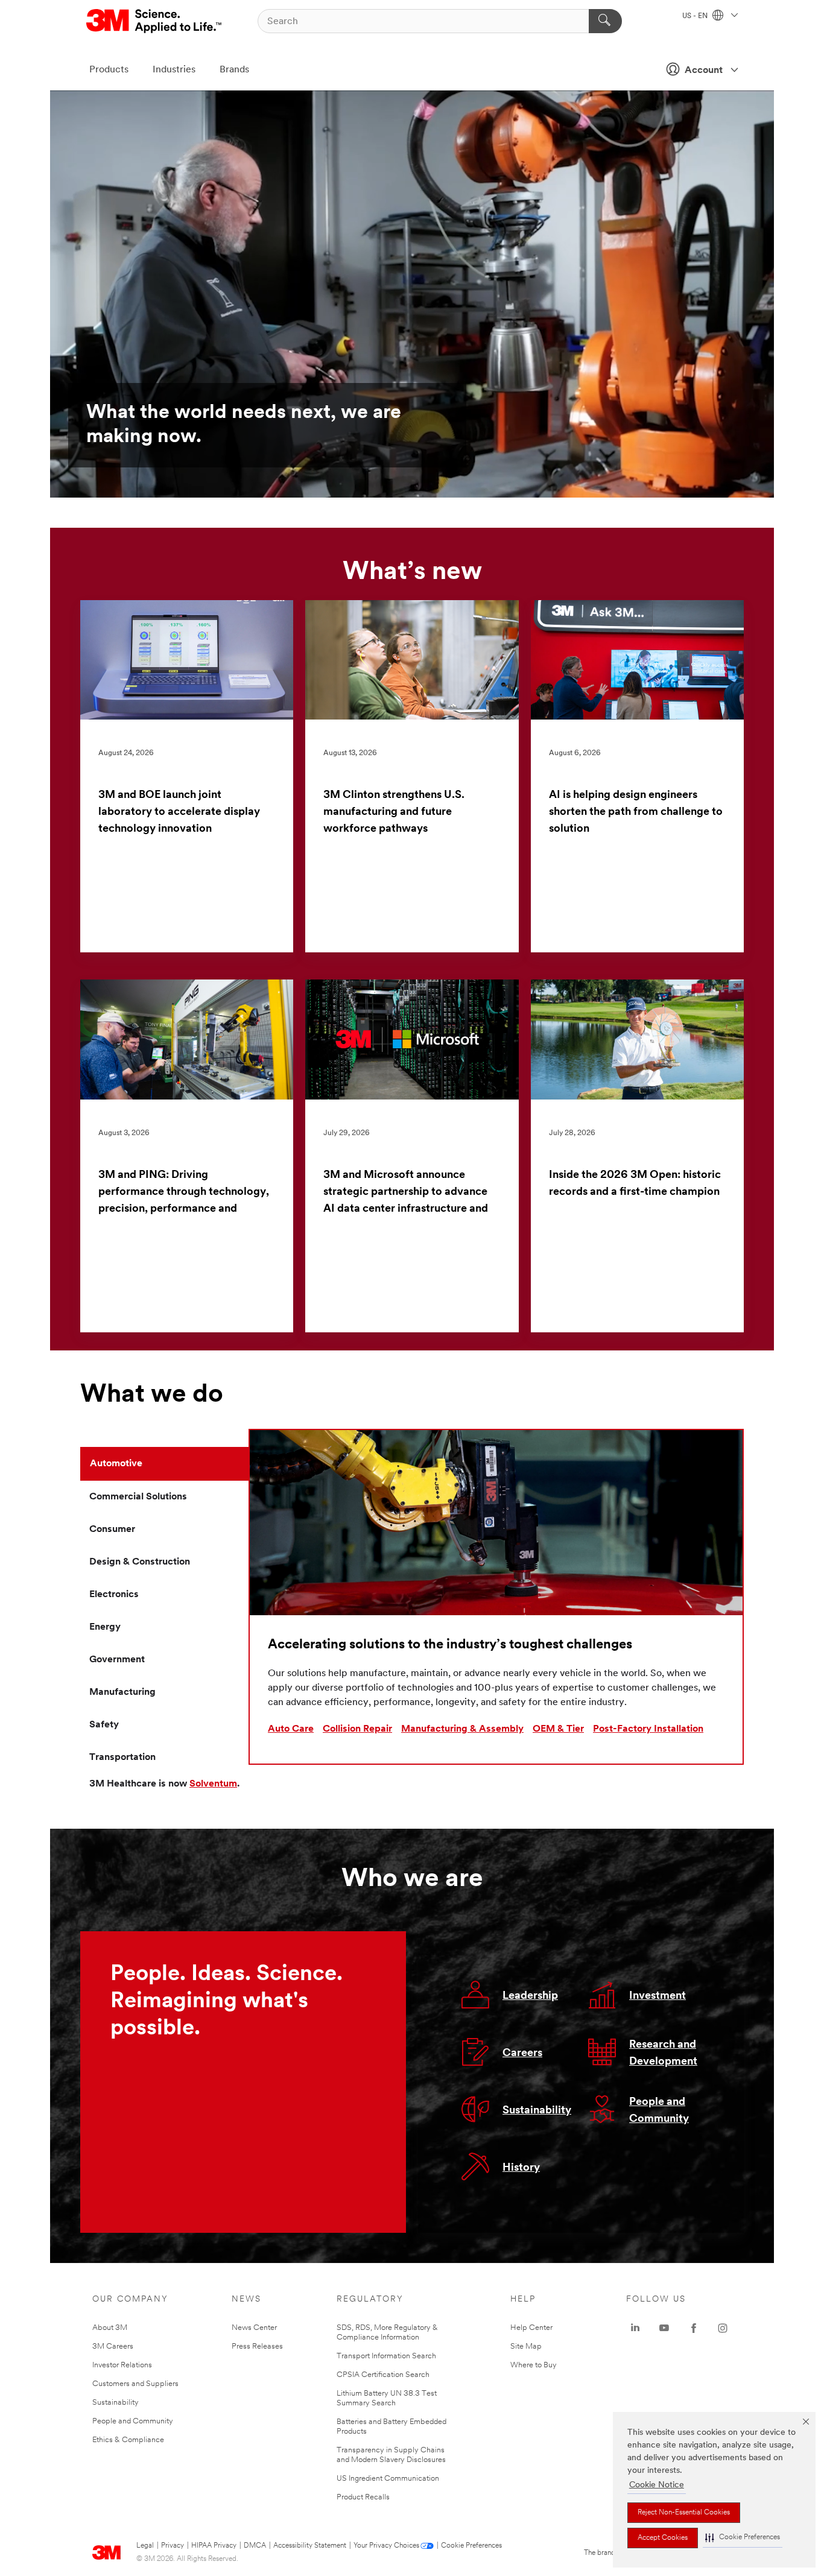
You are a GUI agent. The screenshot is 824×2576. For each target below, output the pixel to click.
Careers (522, 2054)
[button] (743, 2538)
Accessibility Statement (310, 2546)
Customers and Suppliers (135, 2384)
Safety (104, 1725)
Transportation (122, 1758)
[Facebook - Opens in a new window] (694, 2328)
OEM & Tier (558, 1729)
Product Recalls (363, 2497)
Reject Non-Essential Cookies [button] (684, 2513)
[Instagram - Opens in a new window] (723, 2328)
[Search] (605, 21)
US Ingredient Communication (388, 2479)
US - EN (696, 16)
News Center (254, 2328)
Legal (145, 2546)
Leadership (530, 1996)
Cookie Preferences (471, 2546)
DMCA (255, 2546)
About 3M (110, 2328)
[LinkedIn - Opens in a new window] (635, 2328)
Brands (234, 70)
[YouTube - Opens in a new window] (664, 2328)
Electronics (114, 1595)
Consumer (112, 1530)
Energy (105, 1627)
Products (109, 70)
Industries (174, 70)
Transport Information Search (386, 2356)
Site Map (526, 2347)
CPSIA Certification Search (383, 2375)
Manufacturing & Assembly (462, 1729)
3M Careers (113, 2347)
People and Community (133, 2421)
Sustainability (537, 2111)
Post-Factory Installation (648, 1729)
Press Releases (257, 2347)
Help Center (531, 2328)
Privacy (173, 2546)
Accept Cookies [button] (663, 2538)
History (521, 2168)
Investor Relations (122, 2365)
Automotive (116, 1464)
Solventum (213, 1784)
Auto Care (291, 1729)
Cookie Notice (657, 2485)
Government (117, 1660)
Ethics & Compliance (128, 2440)
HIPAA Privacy (214, 2546)
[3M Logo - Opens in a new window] (155, 21)
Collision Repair (357, 1729)
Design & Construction (140, 1562)
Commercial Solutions (138, 1497)
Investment (658, 1996)
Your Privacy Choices (386, 2546)
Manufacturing (122, 1692)
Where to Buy (534, 2365)
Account (704, 71)
